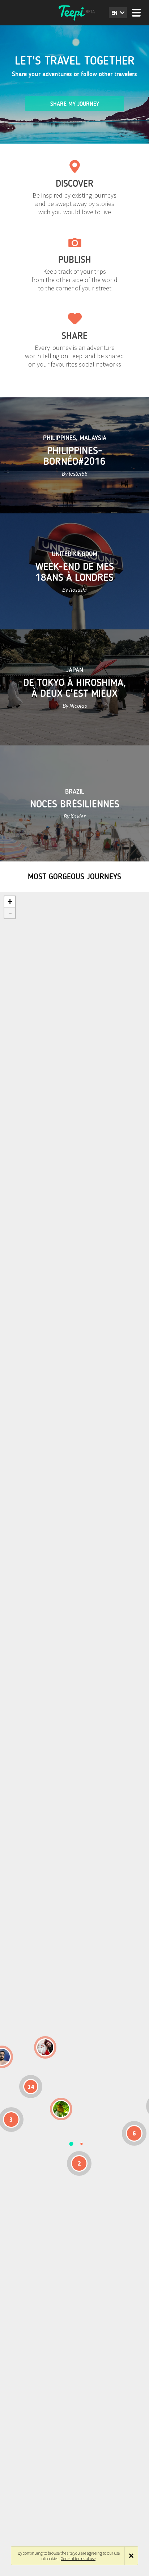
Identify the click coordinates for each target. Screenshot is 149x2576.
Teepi (74, 13)
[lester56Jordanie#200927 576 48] (61, 2109)
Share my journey (75, 104)
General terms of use (78, 2558)
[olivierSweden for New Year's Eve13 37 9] (45, 2047)
